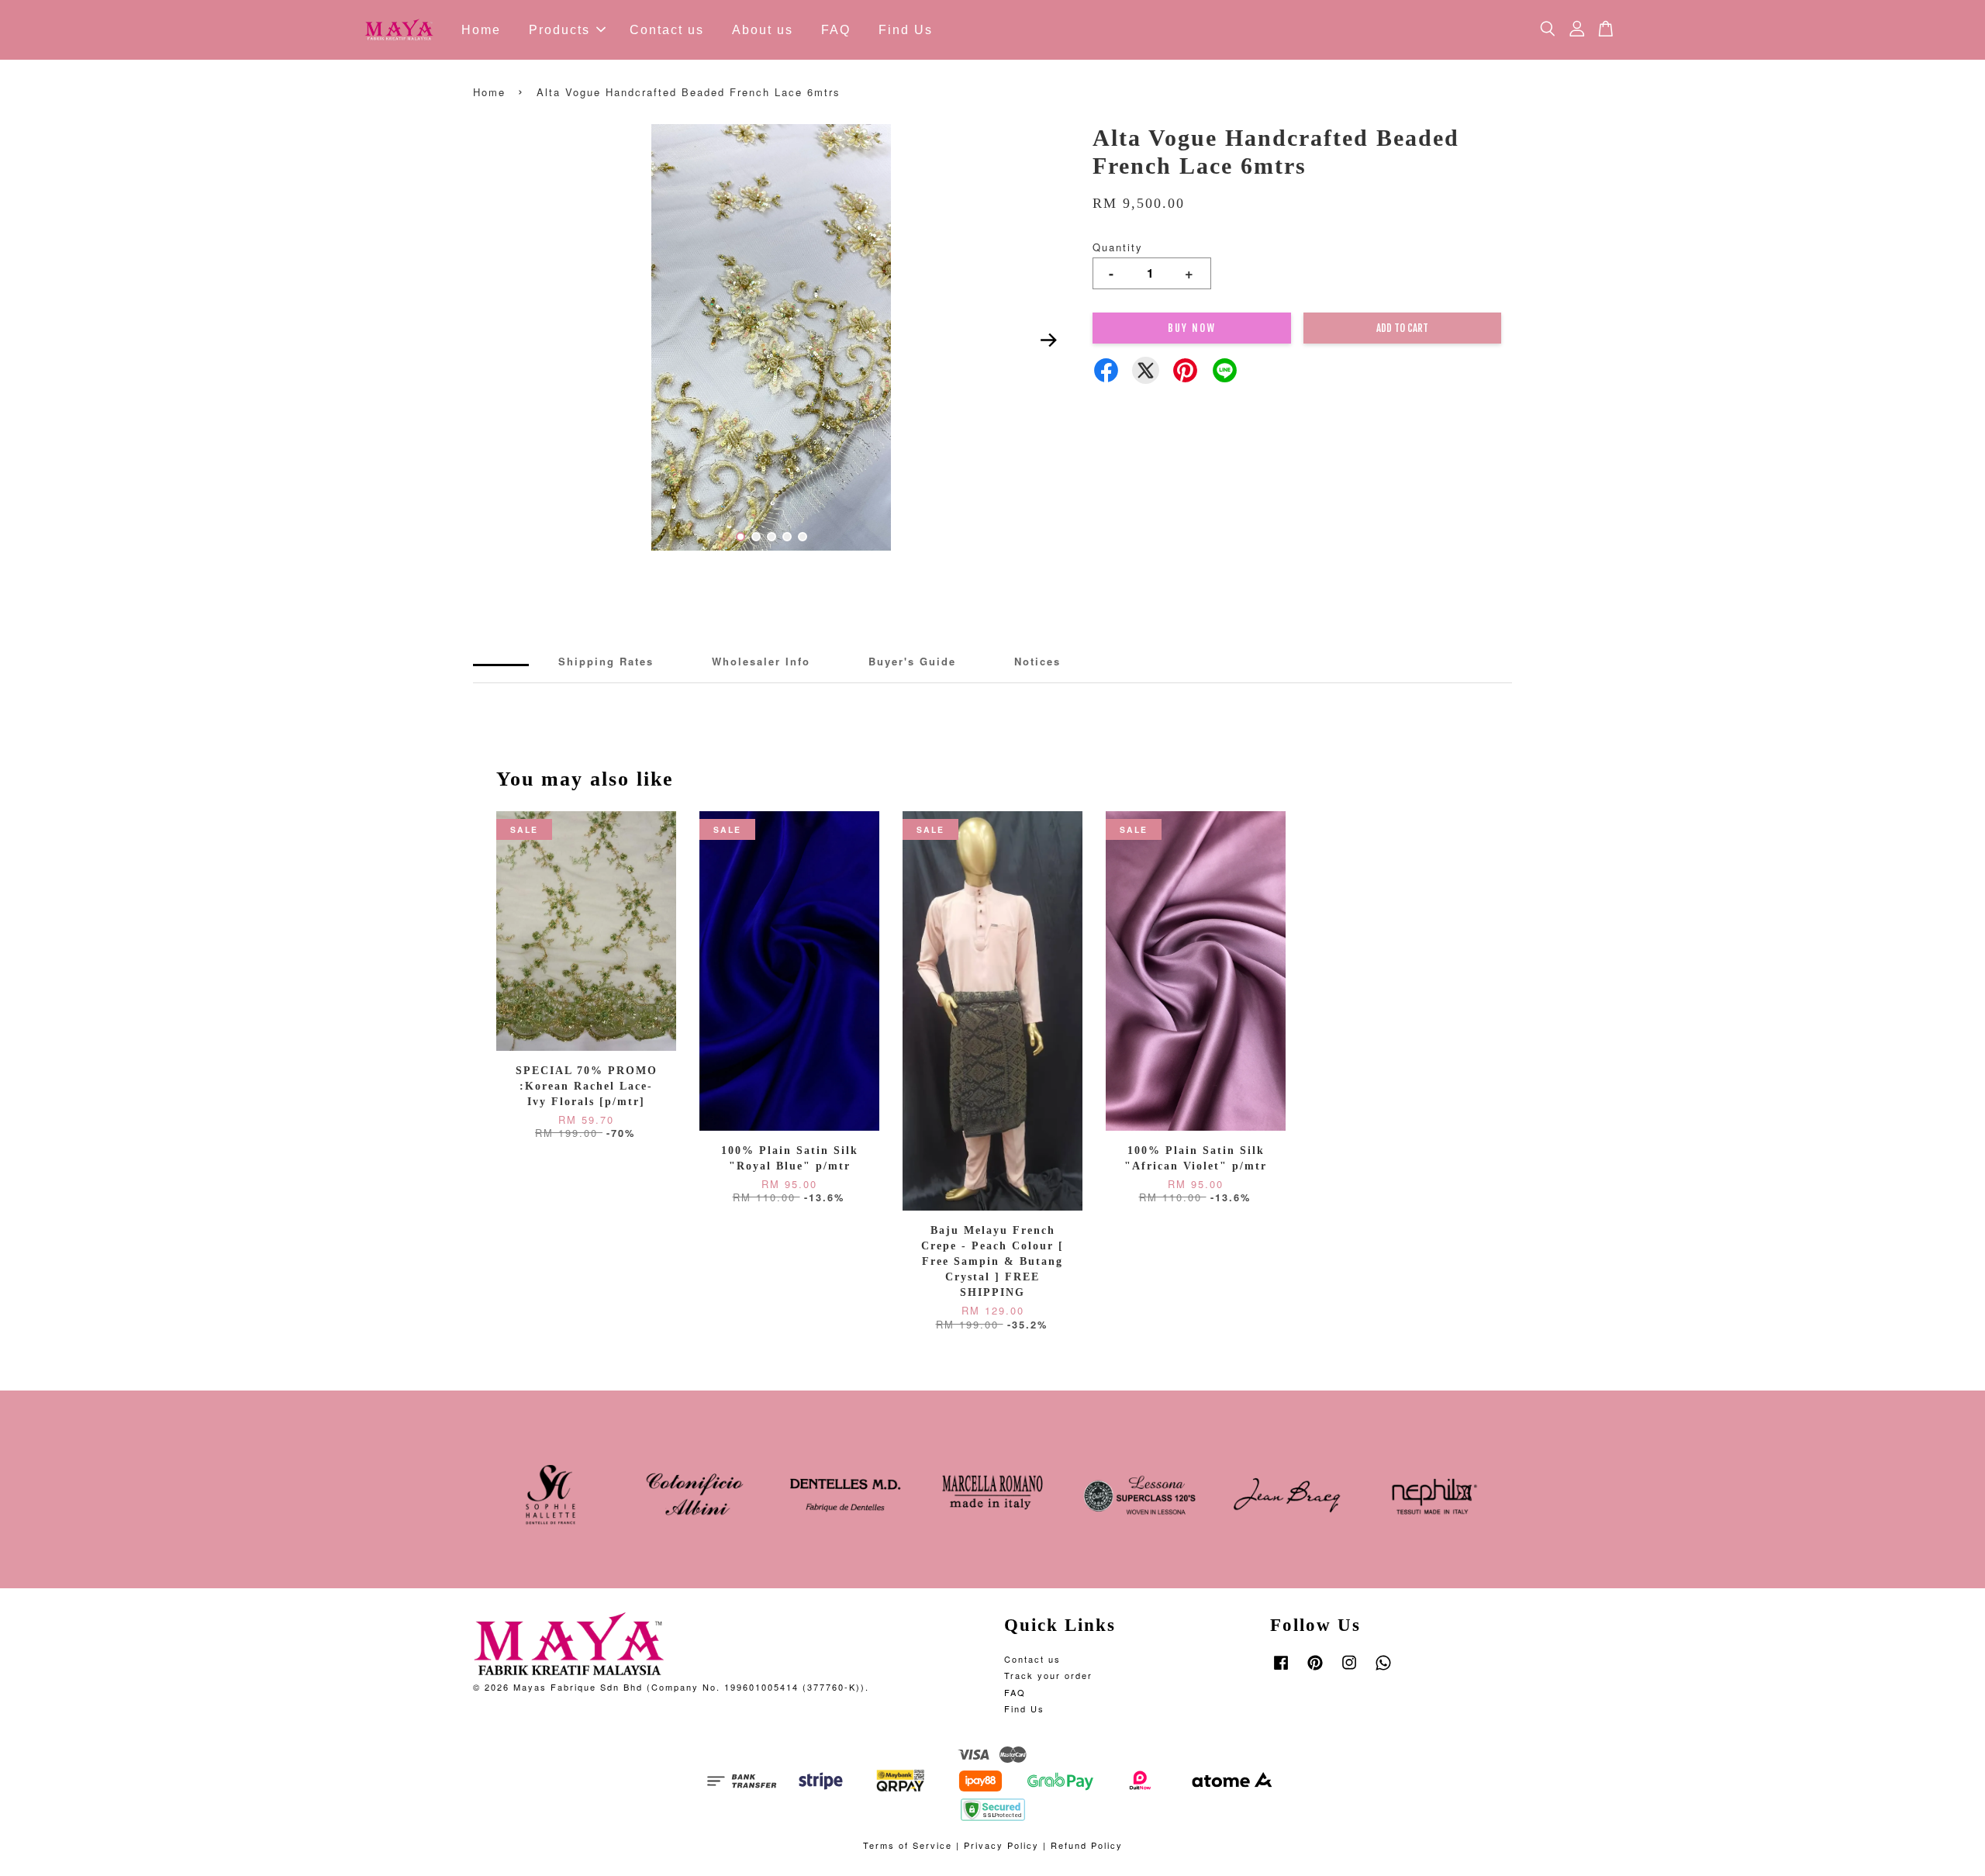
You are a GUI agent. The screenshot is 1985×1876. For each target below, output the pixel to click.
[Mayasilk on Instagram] (1349, 1670)
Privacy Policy (1001, 1845)
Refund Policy (1087, 1845)
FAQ (836, 30)
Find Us (906, 30)
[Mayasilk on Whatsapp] (1383, 1670)
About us (763, 30)
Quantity (1118, 247)
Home (481, 30)
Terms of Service (908, 1845)
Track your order (1048, 1675)
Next (1048, 340)
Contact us (667, 30)
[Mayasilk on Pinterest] (1315, 1670)
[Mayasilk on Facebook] (1281, 1670)
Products (559, 30)
